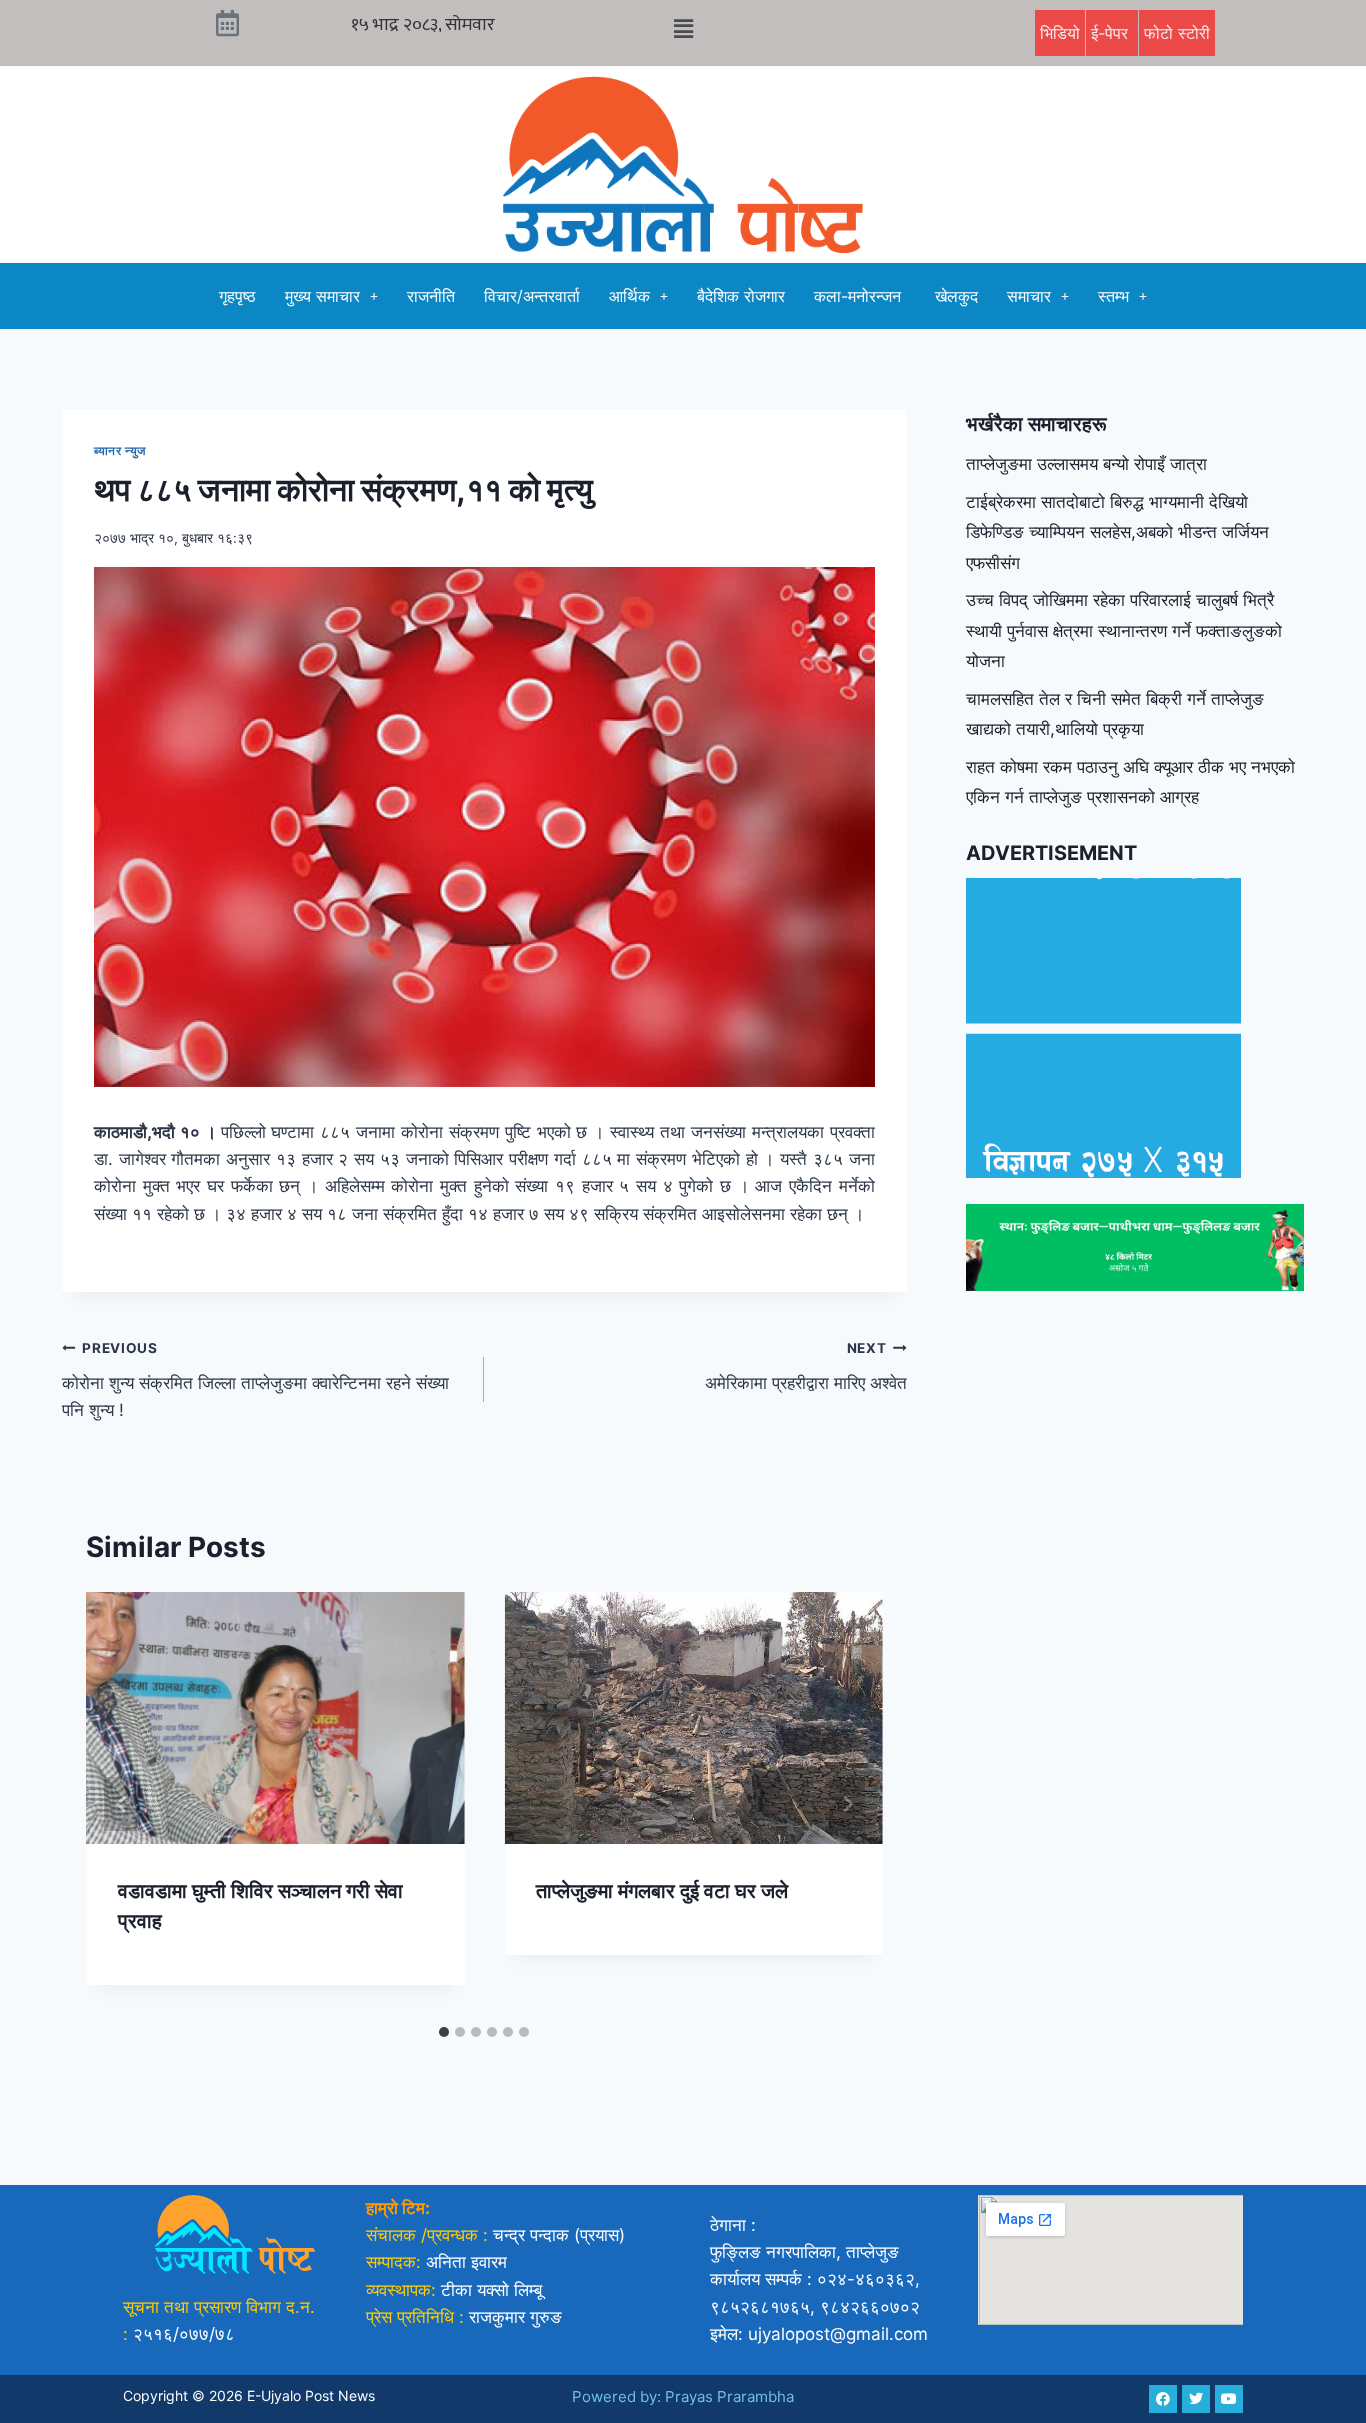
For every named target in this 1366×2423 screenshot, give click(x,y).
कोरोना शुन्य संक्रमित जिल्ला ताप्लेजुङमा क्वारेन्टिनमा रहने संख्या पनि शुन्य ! (255, 1380)
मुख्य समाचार (322, 296)
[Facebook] (1163, 2399)
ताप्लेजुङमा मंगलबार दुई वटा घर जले (662, 1891)
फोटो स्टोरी (1177, 33)
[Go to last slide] (122, 1804)
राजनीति (431, 296)
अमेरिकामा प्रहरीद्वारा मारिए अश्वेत (805, 1366)
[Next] (847, 1804)
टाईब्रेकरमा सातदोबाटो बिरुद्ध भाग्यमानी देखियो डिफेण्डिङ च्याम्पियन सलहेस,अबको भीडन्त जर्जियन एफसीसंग (1117, 532)
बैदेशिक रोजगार (741, 296)
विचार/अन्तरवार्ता (532, 296)
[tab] (444, 2032)
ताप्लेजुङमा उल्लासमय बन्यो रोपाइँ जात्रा (1086, 464)
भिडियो (1060, 33)
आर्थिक (629, 296)
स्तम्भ (1113, 296)
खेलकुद (956, 296)
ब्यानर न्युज (121, 450)
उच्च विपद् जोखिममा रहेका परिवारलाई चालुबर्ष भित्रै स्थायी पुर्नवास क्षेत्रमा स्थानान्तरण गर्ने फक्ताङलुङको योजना (1124, 630)
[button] (683, 28)
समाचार (1029, 296)
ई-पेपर (1112, 33)
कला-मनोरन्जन (860, 296)
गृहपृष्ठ (237, 296)
